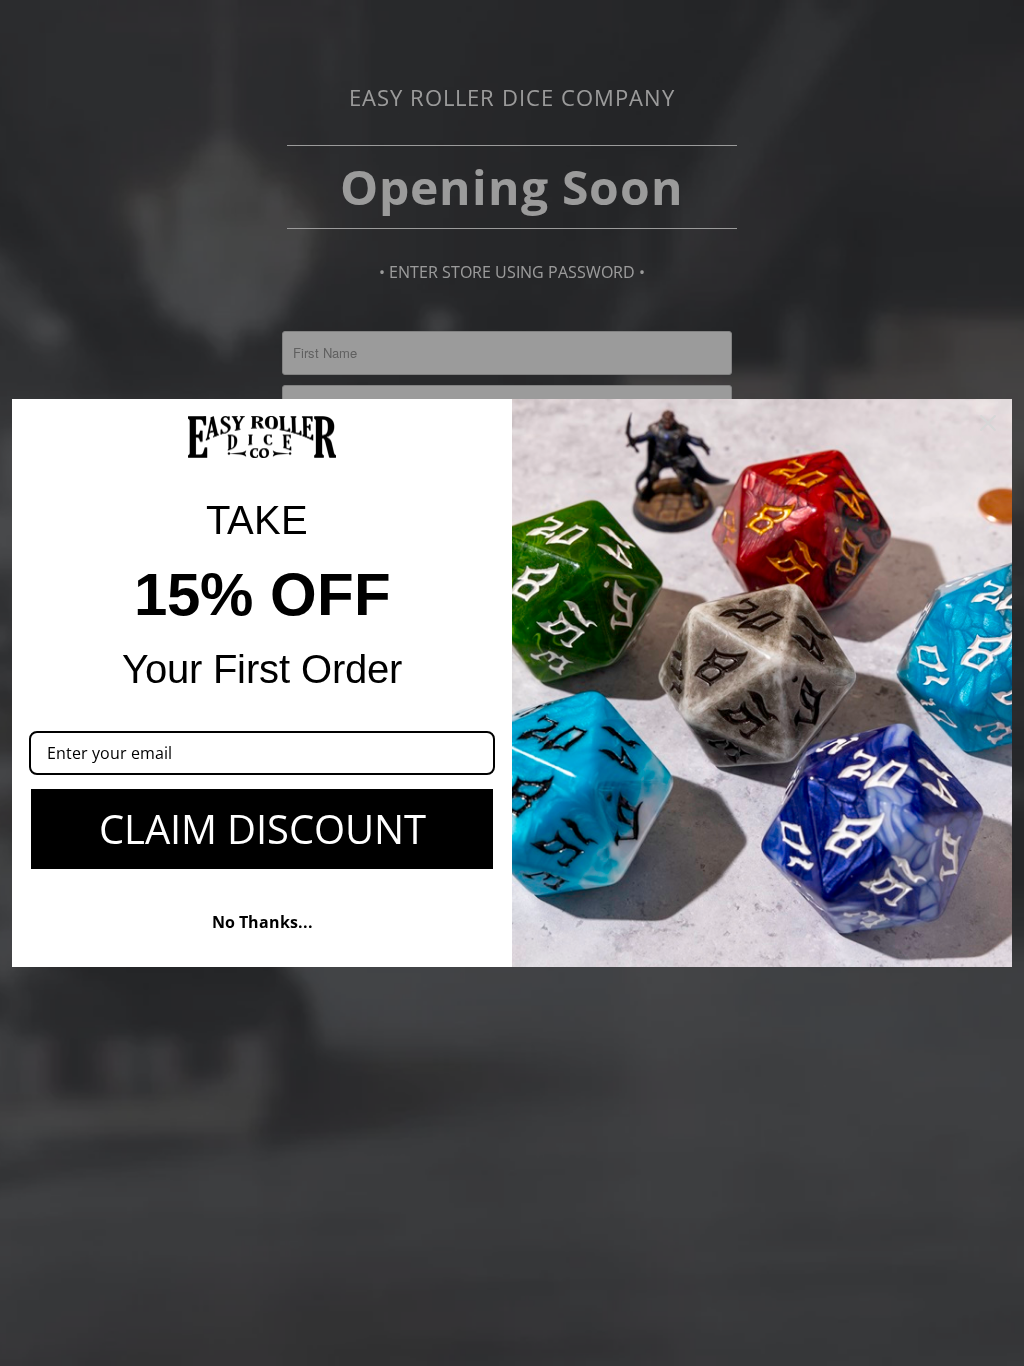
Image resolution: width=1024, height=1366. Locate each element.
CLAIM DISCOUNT (262, 828)
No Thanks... (262, 922)
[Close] (988, 423)
